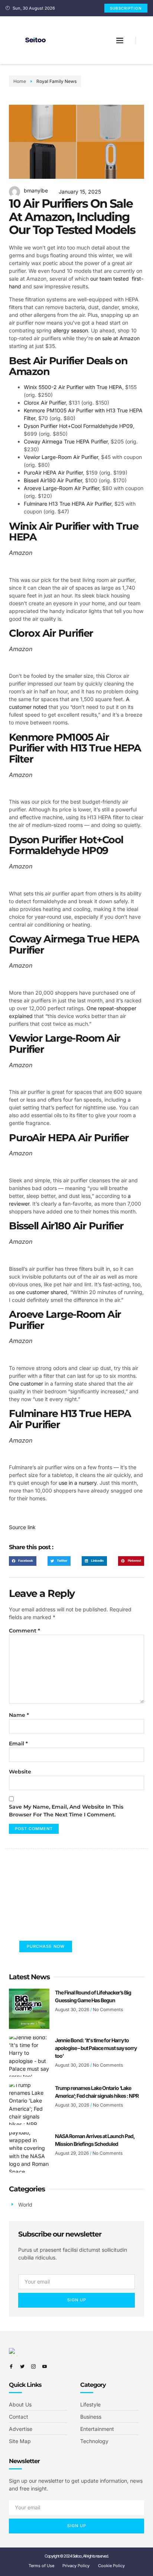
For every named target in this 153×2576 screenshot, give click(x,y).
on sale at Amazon (117, 338)
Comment (25, 1631)
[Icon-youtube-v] (45, 2366)
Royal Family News (56, 81)
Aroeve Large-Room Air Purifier (61, 488)
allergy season (71, 330)
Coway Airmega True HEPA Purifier (66, 441)
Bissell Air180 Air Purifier (53, 480)
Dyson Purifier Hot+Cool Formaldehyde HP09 (78, 426)
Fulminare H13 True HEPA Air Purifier (68, 504)
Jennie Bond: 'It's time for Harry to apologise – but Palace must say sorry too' (96, 2048)
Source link (22, 1527)
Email (18, 1743)
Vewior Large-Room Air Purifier (61, 457)
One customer (26, 1384)
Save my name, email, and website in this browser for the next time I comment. (66, 1811)
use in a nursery (78, 1483)
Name (19, 1715)
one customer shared (42, 1292)
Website (20, 1772)
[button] (120, 40)
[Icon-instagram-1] (33, 2366)
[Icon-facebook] (11, 2366)
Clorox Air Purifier (45, 403)
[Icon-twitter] (22, 2366)
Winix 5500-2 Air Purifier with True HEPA (73, 387)
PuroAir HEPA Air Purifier (53, 473)
